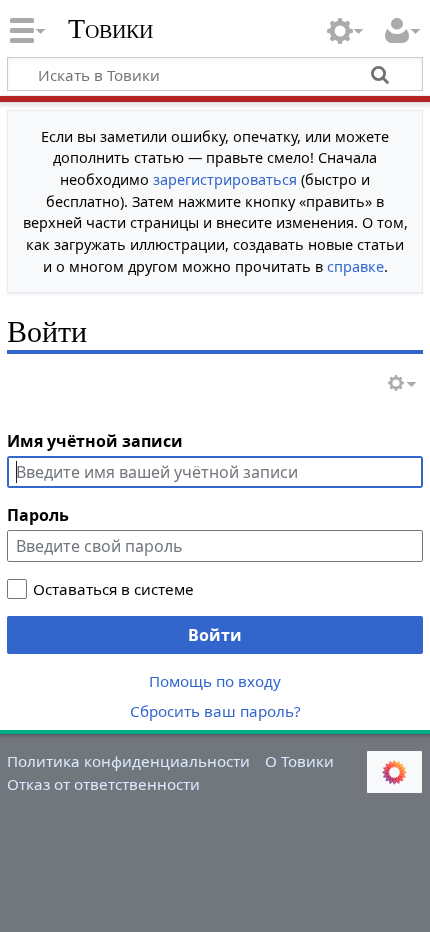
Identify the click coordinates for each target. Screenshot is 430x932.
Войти (215, 635)
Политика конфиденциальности (128, 761)
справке (355, 266)
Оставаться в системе (113, 589)
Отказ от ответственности (103, 784)
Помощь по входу (215, 681)
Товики (110, 29)
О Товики (299, 761)
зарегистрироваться (225, 179)
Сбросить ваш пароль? (215, 711)
